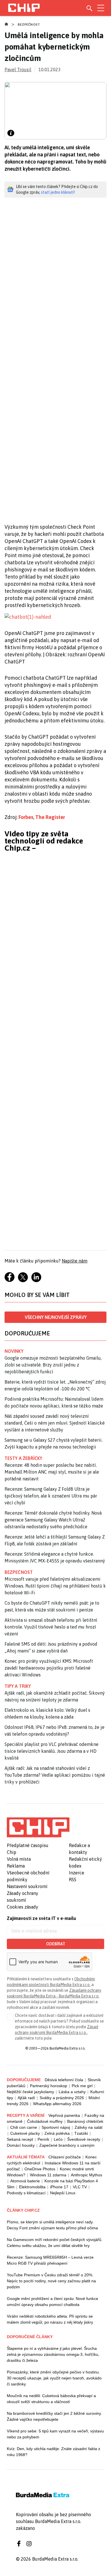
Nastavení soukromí (27, 1886)
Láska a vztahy (72, 2092)
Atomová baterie (25, 2181)
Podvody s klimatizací (26, 2193)
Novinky (14, 1351)
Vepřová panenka (64, 2115)
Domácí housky (21, 2145)
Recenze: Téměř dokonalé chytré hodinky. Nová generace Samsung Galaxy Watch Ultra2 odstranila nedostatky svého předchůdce (53, 1520)
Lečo (58, 2139)
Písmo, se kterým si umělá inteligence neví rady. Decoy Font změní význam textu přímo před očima (52, 2225)
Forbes (26, 817)
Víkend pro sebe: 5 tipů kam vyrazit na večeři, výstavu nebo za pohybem (55, 2434)
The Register (50, 817)
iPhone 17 (59, 2187)
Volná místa (19, 1859)
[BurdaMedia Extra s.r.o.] (38, 1827)
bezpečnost (19, 1572)
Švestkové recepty (84, 2139)
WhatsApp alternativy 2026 (57, 2104)
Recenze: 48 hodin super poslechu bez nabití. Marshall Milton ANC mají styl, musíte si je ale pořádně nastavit (52, 1472)
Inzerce (77, 1873)
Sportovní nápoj (56, 2127)
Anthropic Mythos (87, 2175)
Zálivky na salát (89, 2127)
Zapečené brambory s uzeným (67, 2145)
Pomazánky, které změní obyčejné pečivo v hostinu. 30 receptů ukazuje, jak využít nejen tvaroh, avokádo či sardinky (54, 2378)
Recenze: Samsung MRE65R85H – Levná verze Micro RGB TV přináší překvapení (50, 2260)
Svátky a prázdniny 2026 (62, 2098)
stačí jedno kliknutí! (58, 192)
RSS (73, 1880)
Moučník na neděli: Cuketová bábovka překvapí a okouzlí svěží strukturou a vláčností (51, 2399)
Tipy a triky (18, 1686)
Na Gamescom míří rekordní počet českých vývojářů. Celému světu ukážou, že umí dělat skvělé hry (55, 2243)
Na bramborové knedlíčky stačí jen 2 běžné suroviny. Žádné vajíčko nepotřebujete (54, 2416)
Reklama (16, 1866)
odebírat (56, 1944)
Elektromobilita (32, 2187)
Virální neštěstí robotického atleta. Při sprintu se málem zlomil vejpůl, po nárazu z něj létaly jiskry (50, 2319)
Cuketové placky (25, 2133)
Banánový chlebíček (85, 2121)
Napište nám (75, 1261)
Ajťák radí (26, 2098)
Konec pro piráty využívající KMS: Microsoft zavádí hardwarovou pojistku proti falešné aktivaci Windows (49, 1668)
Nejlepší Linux (63, 2193)
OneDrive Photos (40, 2169)
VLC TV (80, 2187)
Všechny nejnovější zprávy (56, 1317)
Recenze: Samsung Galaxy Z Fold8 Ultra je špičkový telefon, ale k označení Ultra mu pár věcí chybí (51, 1496)
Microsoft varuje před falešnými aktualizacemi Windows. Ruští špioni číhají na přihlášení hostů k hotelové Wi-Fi (55, 1586)
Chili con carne (24, 2127)
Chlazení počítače (65, 2157)
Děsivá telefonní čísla (64, 2080)
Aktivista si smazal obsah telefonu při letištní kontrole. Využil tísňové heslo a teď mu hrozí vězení (51, 1627)
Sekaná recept (20, 2139)
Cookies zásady (22, 1907)
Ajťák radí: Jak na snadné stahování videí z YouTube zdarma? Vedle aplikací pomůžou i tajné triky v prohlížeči (55, 1775)
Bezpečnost (29, 24)
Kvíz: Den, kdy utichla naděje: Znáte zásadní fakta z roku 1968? (54, 2452)
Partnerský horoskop (49, 2086)
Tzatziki (81, 2133)
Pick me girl (82, 2086)
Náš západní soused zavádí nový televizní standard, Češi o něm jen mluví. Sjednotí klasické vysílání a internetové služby (55, 1423)
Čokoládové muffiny (45, 2121)
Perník (43, 2139)
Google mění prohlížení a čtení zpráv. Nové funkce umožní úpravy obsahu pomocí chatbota (53, 2302)
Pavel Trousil (18, 70)
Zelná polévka (57, 2133)
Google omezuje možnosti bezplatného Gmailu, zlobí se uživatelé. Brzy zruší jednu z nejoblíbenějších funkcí (53, 1365)
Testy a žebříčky (23, 1458)
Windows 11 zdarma (48, 2175)
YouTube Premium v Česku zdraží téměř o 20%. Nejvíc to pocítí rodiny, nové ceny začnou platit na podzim (51, 2281)
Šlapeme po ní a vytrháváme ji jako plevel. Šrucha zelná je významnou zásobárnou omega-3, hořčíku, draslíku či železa (53, 2354)
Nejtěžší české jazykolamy (30, 2092)
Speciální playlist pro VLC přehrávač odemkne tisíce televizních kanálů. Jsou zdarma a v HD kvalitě (52, 1751)
